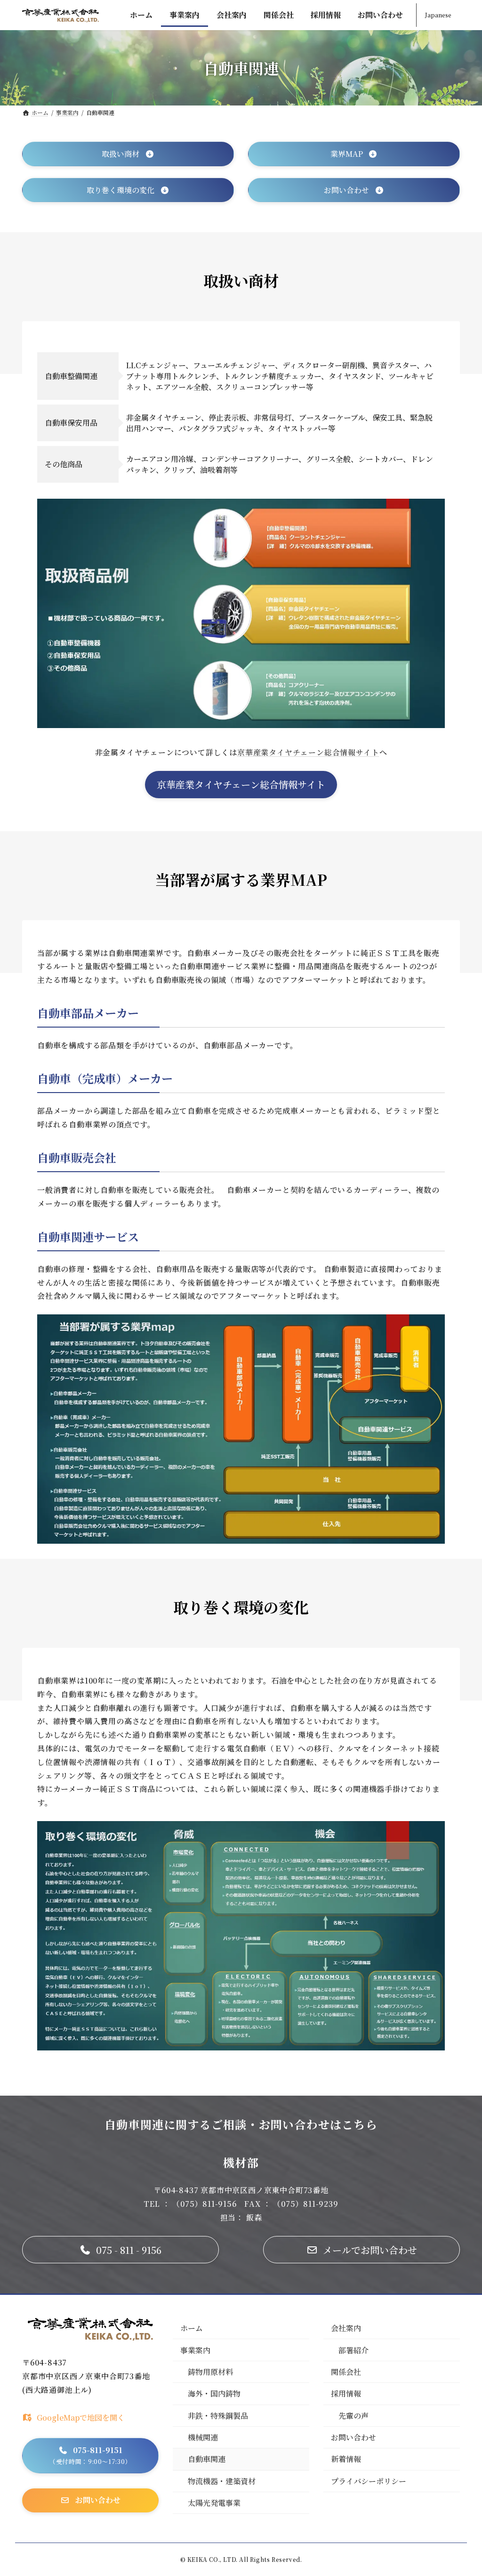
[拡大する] (433, 511)
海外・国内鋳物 (214, 2394)
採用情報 (346, 2394)
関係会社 (346, 2372)
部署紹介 (353, 2350)
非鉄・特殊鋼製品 (218, 2416)
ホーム (192, 2328)
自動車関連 (207, 2459)
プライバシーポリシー (369, 2481)
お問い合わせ (353, 2437)
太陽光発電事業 (214, 2503)
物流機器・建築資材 (222, 2481)
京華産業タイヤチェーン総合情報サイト (308, 752)
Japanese (438, 15)
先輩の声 (353, 2416)
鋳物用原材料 (210, 2372)
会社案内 (346, 2328)
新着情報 (346, 2459)
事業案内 (195, 2350)
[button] (128, 154)
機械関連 (203, 2437)
